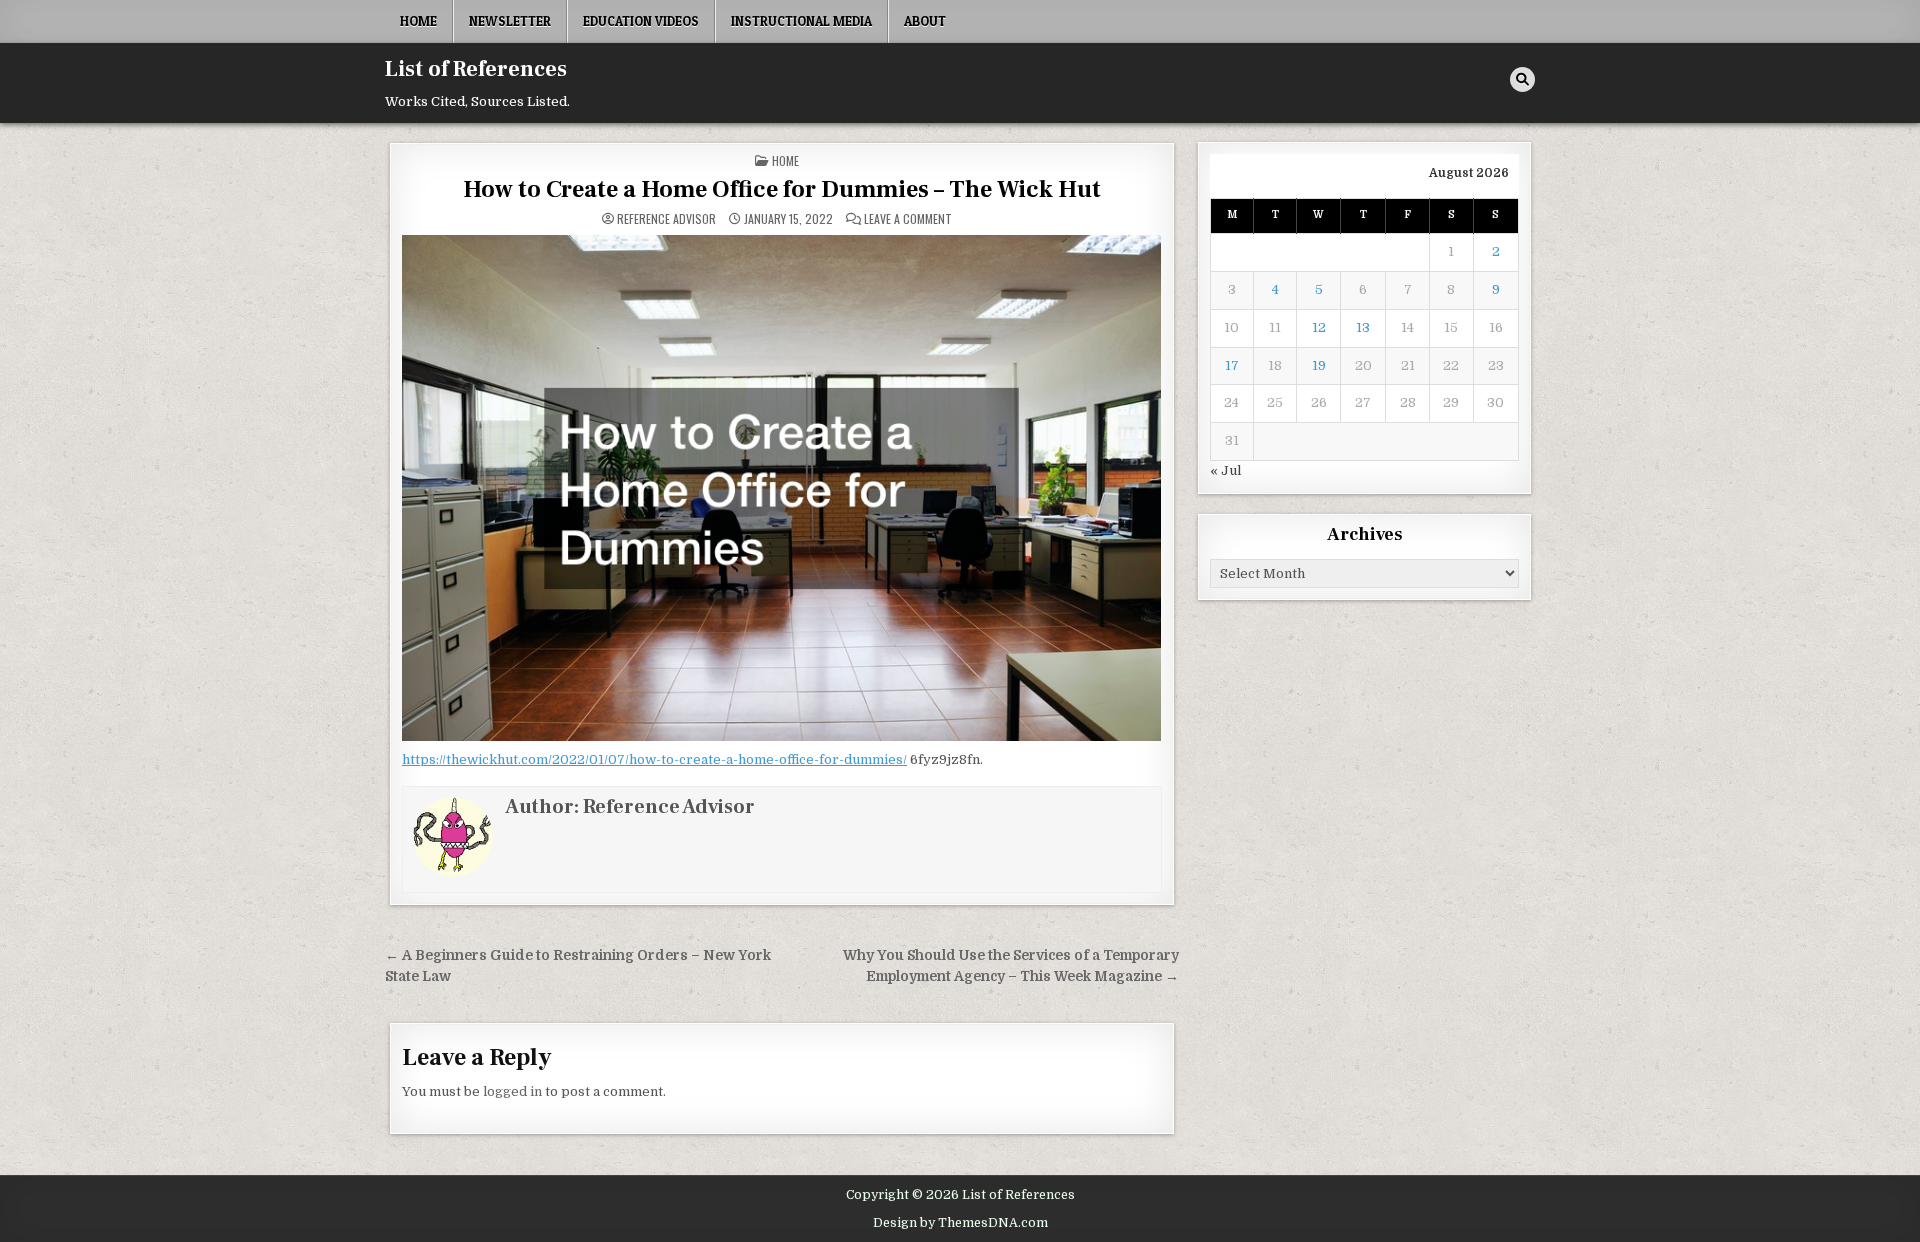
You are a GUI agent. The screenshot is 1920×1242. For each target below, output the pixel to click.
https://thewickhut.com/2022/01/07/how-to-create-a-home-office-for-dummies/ (654, 759)
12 (1319, 327)
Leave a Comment (908, 219)
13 (1363, 327)
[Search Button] (1522, 79)
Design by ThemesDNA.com (960, 1223)
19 (1319, 365)
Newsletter (510, 21)
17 (1232, 365)
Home (418, 21)
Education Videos (641, 21)
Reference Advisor (666, 219)
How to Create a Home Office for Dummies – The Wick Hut (782, 189)
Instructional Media (801, 21)
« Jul (1225, 470)
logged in (512, 1091)
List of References (476, 69)
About (925, 21)
